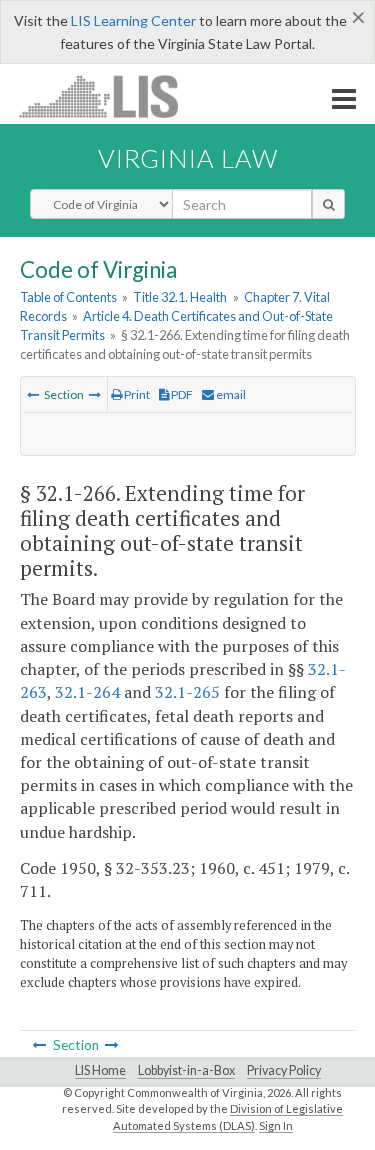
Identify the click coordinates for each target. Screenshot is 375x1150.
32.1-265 (187, 692)
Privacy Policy (284, 1070)
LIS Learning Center (133, 20)
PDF (181, 394)
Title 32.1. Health (180, 297)
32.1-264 (87, 692)
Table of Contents (68, 297)
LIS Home (100, 1070)
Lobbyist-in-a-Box (186, 1070)
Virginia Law (188, 158)
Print (136, 394)
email (230, 394)
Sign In (276, 1125)
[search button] (328, 204)
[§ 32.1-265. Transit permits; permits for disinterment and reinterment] (33, 394)
